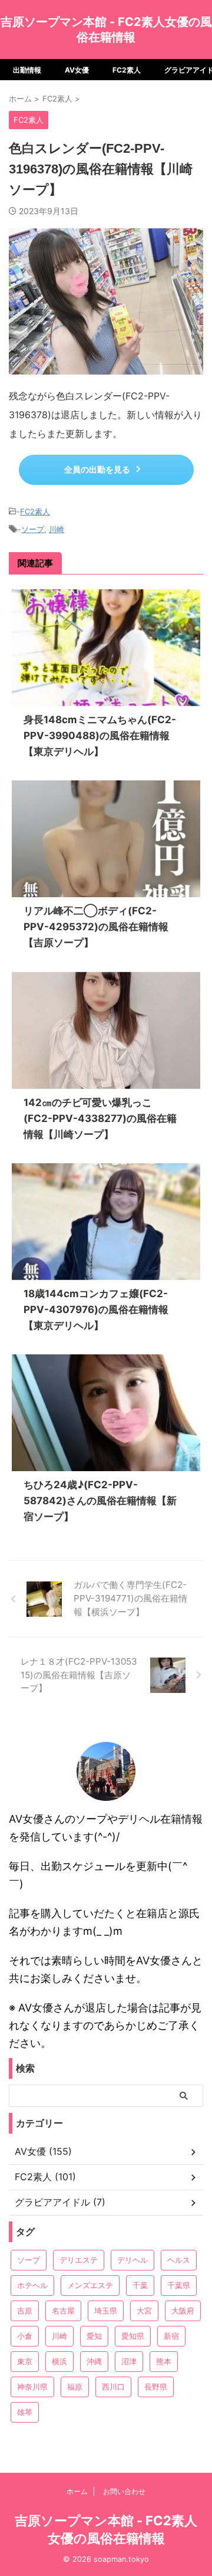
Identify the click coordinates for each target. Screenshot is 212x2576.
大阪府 (183, 2311)
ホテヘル (32, 2285)
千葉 (140, 2285)
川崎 (57, 529)
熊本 (164, 2361)
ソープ (33, 529)
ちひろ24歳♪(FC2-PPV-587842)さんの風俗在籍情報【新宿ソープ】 (100, 1501)
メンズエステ (90, 2285)
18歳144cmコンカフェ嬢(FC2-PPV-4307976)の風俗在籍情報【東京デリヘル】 (96, 1310)
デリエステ (79, 2260)
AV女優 (77, 70)
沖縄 (94, 2361)
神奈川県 (32, 2387)
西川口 (113, 2387)
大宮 (144, 2311)
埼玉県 (106, 2311)
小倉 (25, 2336)
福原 (75, 2387)
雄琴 (25, 2412)
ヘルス (179, 2260)
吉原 (25, 2311)
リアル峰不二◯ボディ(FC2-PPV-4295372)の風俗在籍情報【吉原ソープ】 (96, 927)
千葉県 (179, 2285)
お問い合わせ (124, 2491)
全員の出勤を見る (97, 470)
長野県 (156, 2387)
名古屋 (63, 2311)
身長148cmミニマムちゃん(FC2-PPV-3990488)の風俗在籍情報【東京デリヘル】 (100, 736)
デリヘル (132, 2260)
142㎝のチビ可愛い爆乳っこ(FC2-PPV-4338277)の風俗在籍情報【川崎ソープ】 (100, 1118)
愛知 (94, 2336)
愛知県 (133, 2336)
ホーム (77, 2491)
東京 (25, 2361)
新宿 (171, 2336)
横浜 (59, 2361)
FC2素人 (127, 70)
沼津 (129, 2361)
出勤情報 (27, 70)
